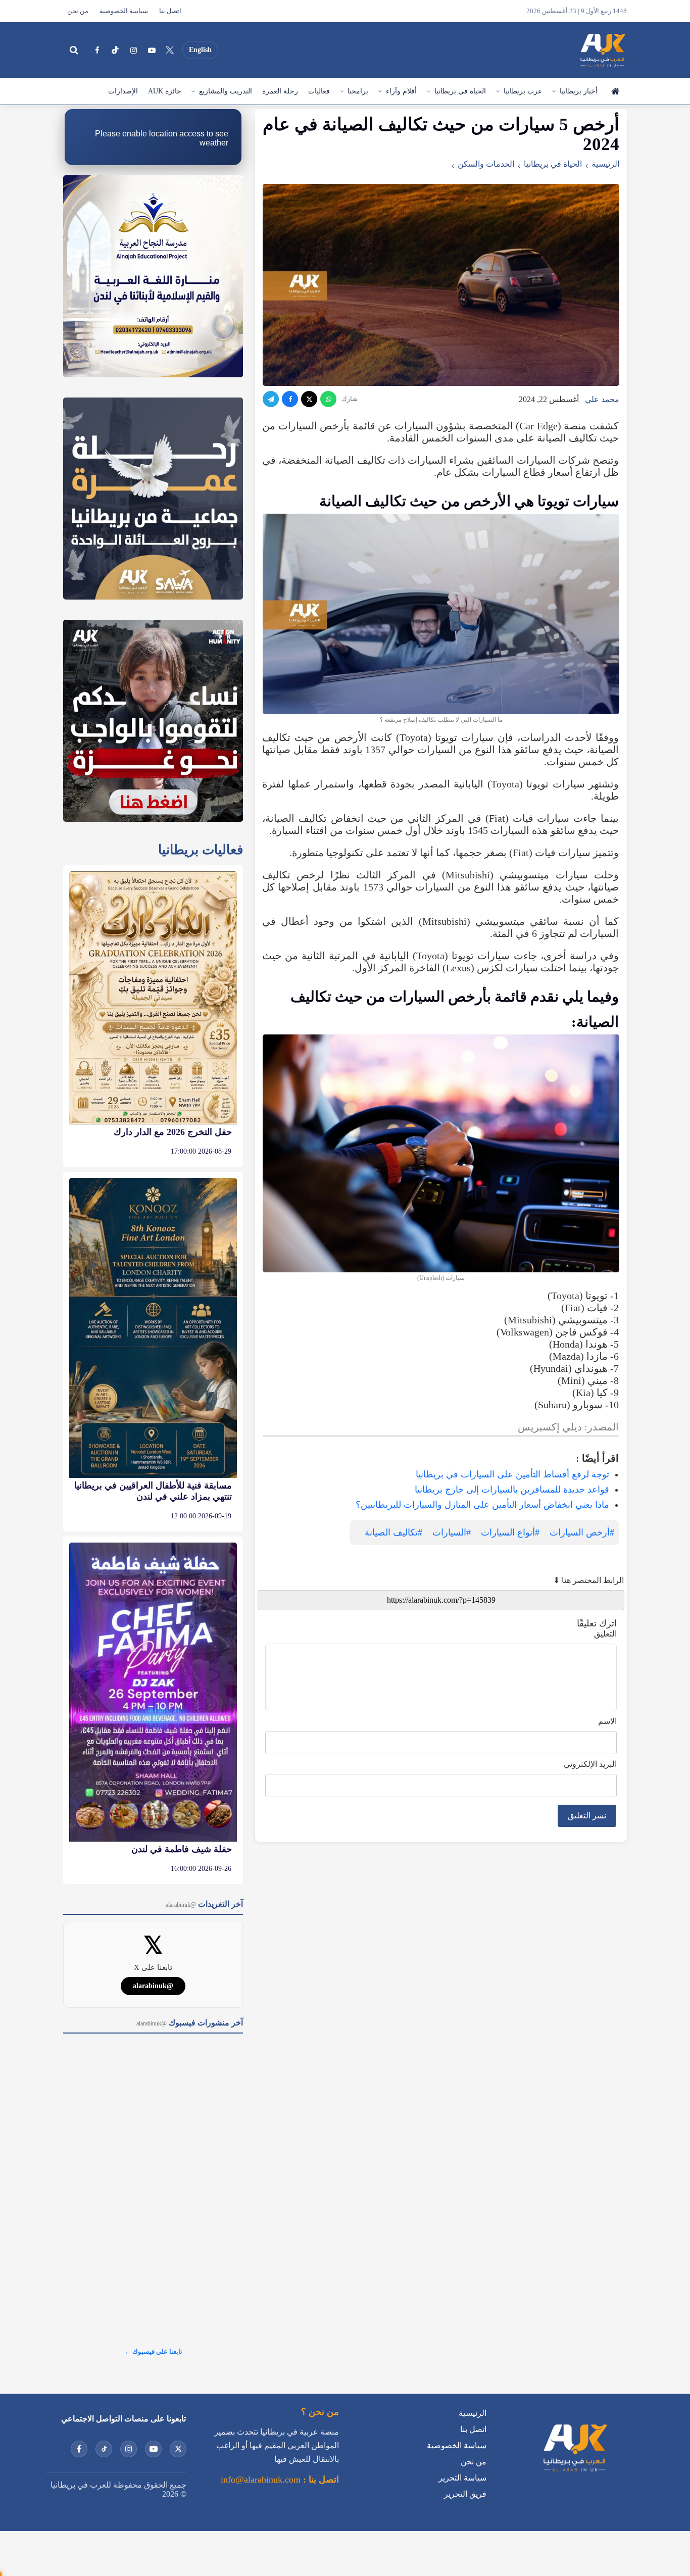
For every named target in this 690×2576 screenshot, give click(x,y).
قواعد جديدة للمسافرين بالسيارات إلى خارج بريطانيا (512, 1490)
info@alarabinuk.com (261, 2480)
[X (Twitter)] (170, 50)
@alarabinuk (153, 1986)
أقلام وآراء (401, 91)
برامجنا (358, 91)
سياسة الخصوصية (124, 11)
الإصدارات (123, 91)
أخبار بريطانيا (579, 91)
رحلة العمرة (280, 91)
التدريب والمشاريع (226, 91)
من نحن (78, 11)
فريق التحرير (465, 2494)
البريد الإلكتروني (590, 1764)
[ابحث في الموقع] (74, 50)
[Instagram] (133, 50)
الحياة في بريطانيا (460, 91)
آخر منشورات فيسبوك (190, 2023)
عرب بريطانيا (523, 91)
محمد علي (602, 399)
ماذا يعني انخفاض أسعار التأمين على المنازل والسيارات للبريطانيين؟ (482, 1505)
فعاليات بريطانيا (201, 850)
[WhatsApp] (328, 399)
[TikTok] (115, 50)
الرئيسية (615, 91)
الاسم (607, 1721)
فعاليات (319, 91)
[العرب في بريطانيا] (602, 50)
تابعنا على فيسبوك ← (153, 2351)
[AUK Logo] (574, 2474)
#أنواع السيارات (510, 1532)
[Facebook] (97, 50)
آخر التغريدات (204, 1904)
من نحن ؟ (320, 2412)
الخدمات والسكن (486, 164)
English (200, 50)
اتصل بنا (170, 11)
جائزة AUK (165, 91)
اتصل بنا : (320, 2480)
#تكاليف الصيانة (393, 1532)
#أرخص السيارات (582, 1532)
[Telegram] (271, 399)
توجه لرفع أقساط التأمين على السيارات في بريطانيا (512, 1474)
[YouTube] (152, 50)
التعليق (605, 1634)
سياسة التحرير (462, 2478)
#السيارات (452, 1532)
